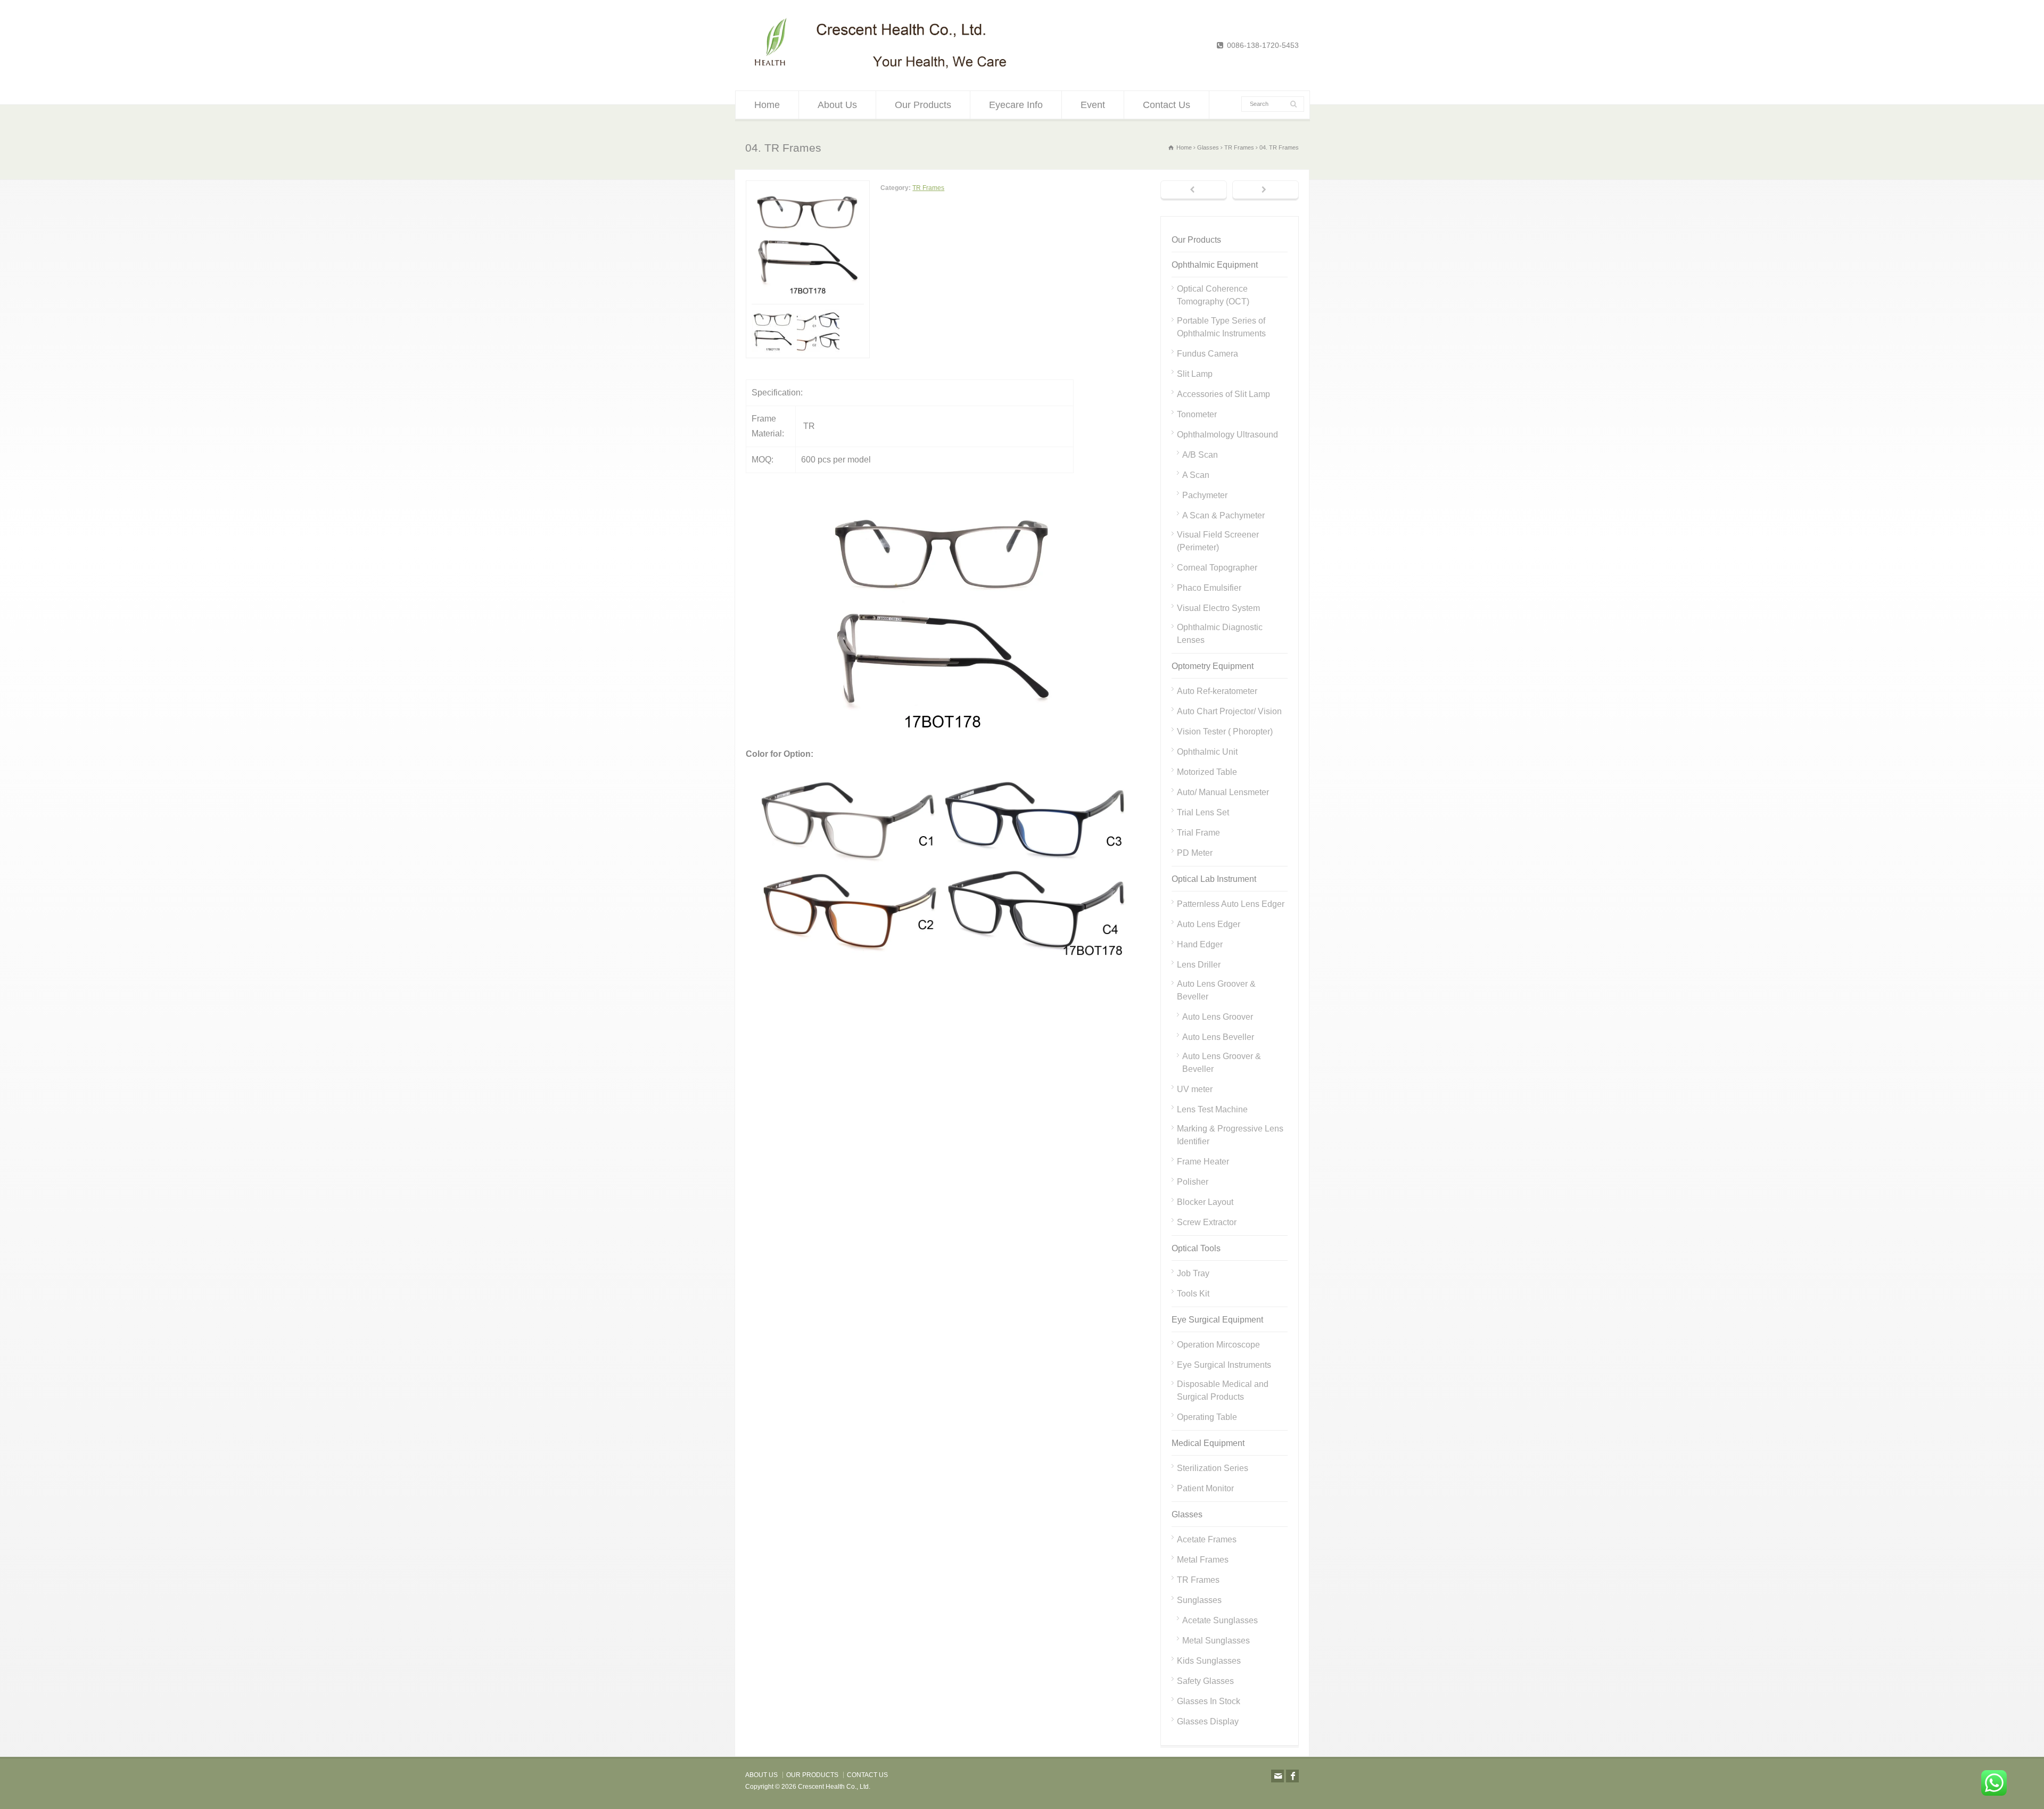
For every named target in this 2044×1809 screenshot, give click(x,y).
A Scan (1196, 475)
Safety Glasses (1205, 1681)
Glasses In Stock (1209, 1701)
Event (1093, 105)
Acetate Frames (1207, 1539)
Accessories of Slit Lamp (1223, 394)
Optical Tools (1196, 1248)
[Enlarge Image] (808, 188)
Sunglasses (1199, 1600)
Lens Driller (1199, 965)
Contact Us (1167, 105)
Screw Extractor (1207, 1222)
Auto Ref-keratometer (1217, 691)
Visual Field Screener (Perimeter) (1218, 541)
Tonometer (1197, 414)
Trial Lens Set (1203, 812)
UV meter (1195, 1089)
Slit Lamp (1195, 374)
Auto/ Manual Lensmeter (1223, 792)
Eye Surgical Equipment (1217, 1320)
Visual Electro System (1218, 608)
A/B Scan (1200, 455)
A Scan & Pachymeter (1223, 515)
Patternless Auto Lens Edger (1231, 904)
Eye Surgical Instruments (1224, 1365)
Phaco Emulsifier (1209, 588)
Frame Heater (1203, 1162)
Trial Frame (1198, 833)
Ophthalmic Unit (1207, 752)
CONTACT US (867, 1775)
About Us (837, 105)
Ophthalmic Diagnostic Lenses (1220, 634)
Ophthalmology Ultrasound (1227, 435)
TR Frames (928, 188)
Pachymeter (1205, 495)
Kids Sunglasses (1209, 1661)
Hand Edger (1200, 944)
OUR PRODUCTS (812, 1775)
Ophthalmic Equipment (1215, 265)
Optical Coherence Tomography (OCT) (1213, 295)
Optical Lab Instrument (1214, 879)
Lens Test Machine (1212, 1109)
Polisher (1193, 1182)
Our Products (923, 105)
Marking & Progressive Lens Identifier (1230, 1135)
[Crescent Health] (881, 69)
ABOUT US (761, 1775)
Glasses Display (1208, 1721)
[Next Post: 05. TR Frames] (1266, 191)
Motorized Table (1207, 772)
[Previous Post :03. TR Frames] (1194, 191)
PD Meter (1195, 853)
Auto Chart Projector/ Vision (1229, 711)
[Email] (1278, 1776)
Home (767, 105)
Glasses (1187, 1514)
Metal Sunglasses (1216, 1641)
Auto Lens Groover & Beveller (1216, 990)
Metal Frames (1203, 1560)
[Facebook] (1292, 1776)
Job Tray (1193, 1273)
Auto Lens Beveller (1218, 1037)
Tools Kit (1193, 1294)
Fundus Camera (1208, 354)
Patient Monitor (1205, 1488)
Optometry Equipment (1213, 666)
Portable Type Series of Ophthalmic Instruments (1221, 327)
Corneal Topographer (1217, 568)
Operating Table (1207, 1417)
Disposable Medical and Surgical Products (1223, 1390)
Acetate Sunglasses (1220, 1620)
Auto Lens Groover (1218, 1017)
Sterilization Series (1213, 1468)
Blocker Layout (1205, 1202)
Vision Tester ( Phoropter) (1225, 732)
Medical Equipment (1208, 1443)
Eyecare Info (1016, 105)
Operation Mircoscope (1218, 1345)
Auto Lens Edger (1209, 924)
